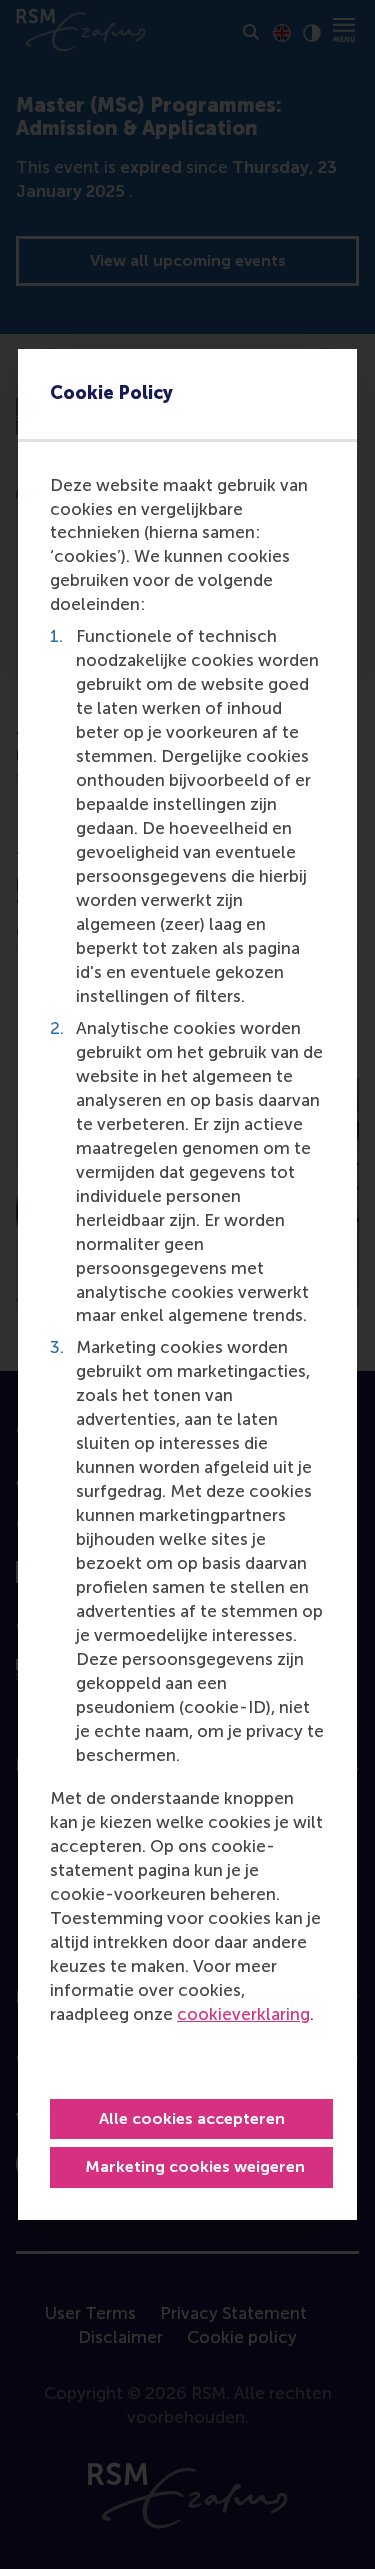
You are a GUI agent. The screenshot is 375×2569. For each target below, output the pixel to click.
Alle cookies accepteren (192, 2118)
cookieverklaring (243, 2014)
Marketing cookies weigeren (195, 2166)
